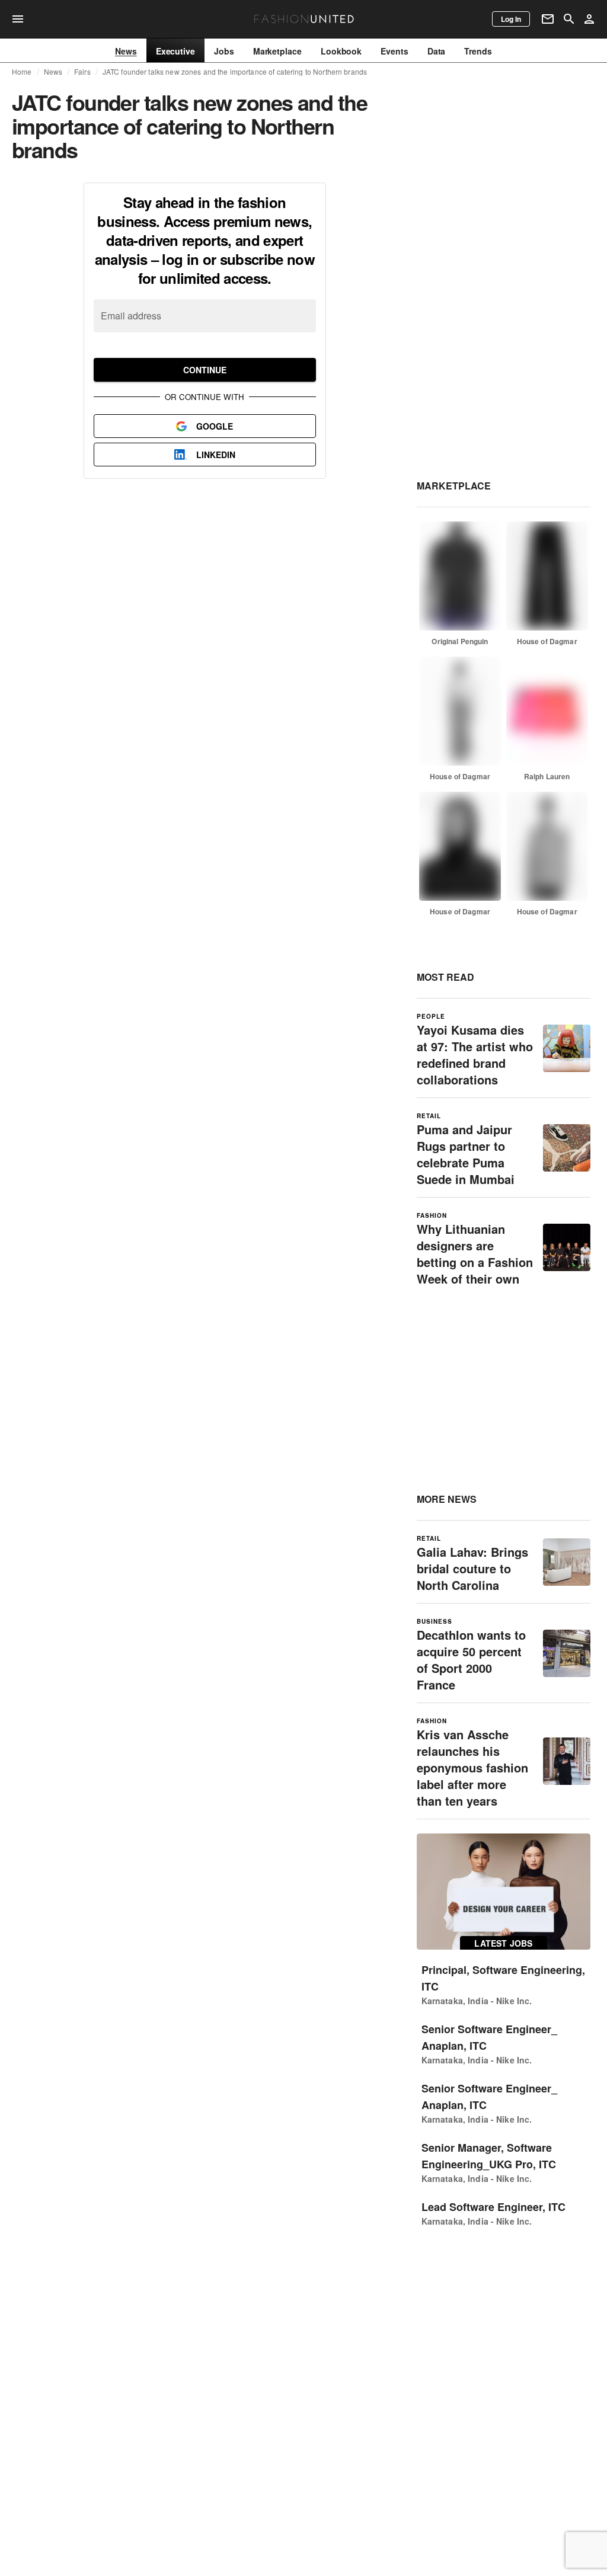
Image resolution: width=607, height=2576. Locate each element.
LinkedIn (216, 455)
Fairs (82, 72)
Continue (205, 370)
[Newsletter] (548, 19)
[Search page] (569, 19)
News (53, 72)
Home (22, 72)
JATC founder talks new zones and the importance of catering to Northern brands (235, 72)
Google (215, 426)
